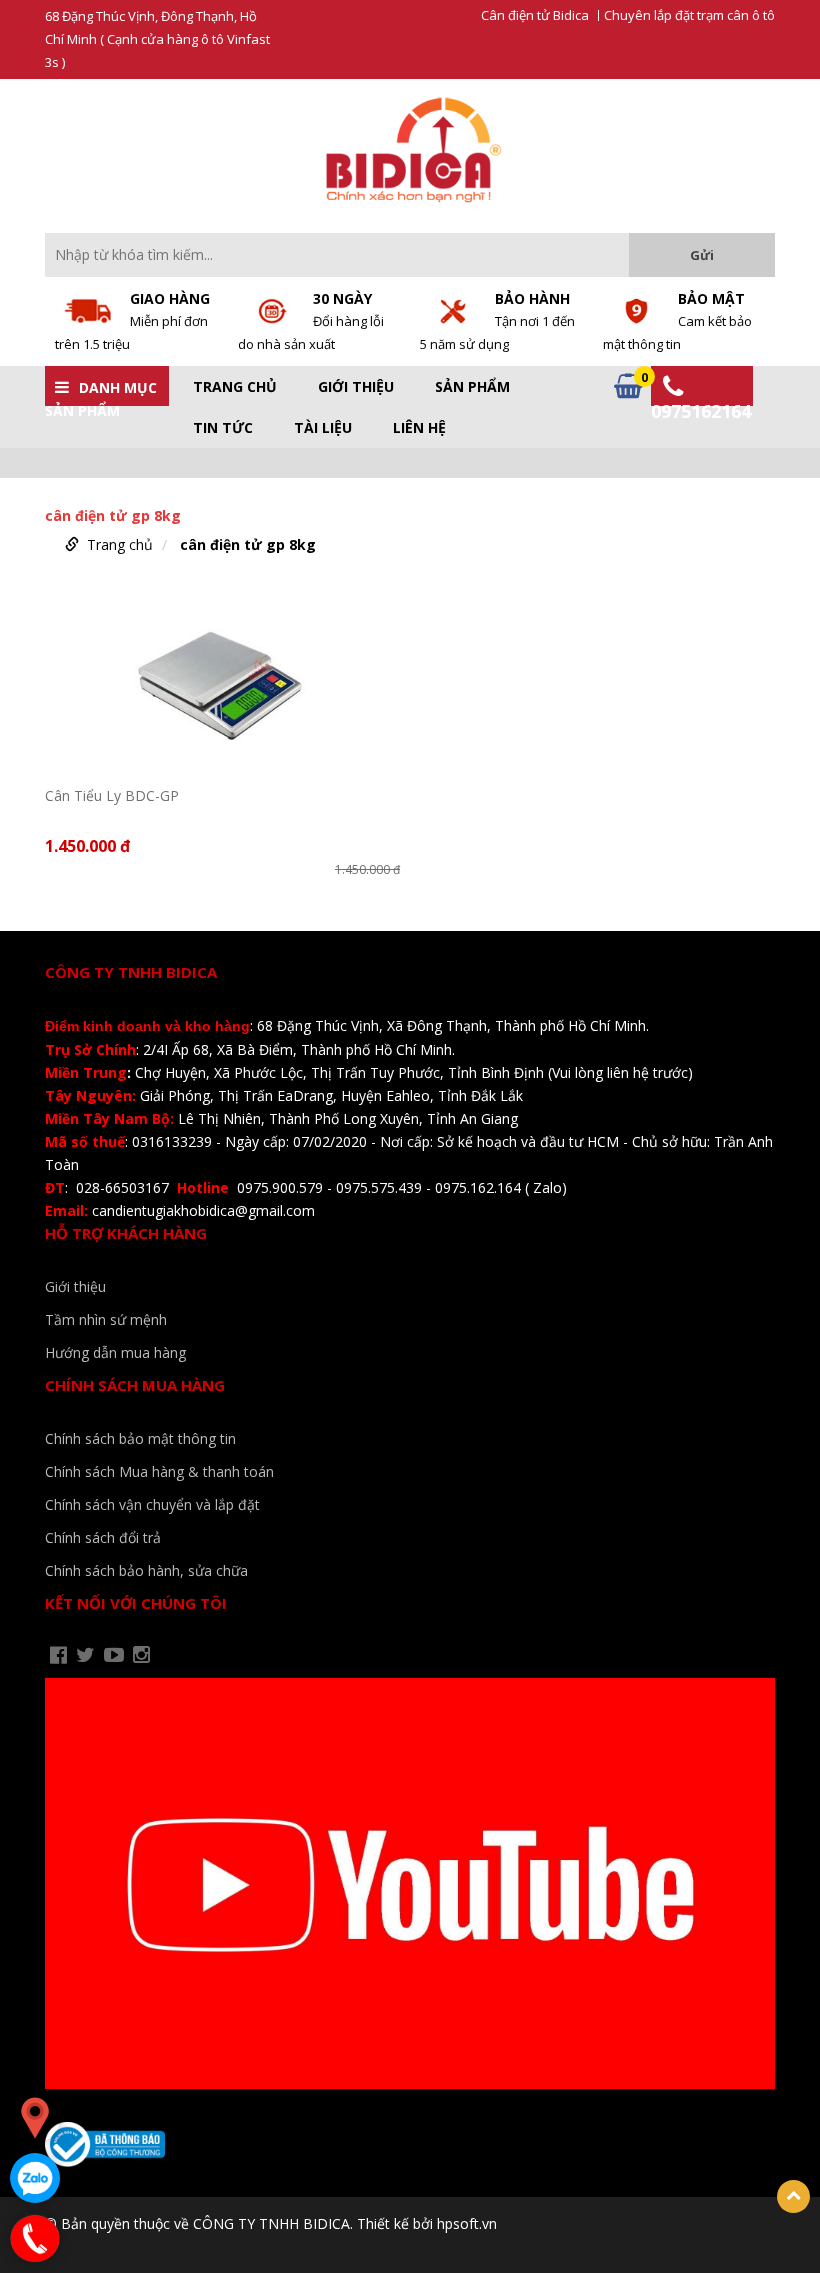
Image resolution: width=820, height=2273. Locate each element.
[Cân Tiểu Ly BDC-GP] (222, 681)
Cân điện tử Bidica (535, 15)
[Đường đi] (35, 2118)
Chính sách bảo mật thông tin (140, 1438)
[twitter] (85, 1655)
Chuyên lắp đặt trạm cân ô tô (689, 15)
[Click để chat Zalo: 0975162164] (35, 2178)
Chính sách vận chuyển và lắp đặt (152, 1504)
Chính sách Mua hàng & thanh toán (159, 1471)
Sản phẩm (472, 387)
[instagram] (141, 1655)
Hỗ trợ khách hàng (126, 1233)
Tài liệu (323, 428)
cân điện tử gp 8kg (248, 544)
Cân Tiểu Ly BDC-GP (112, 795)
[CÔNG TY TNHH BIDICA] (410, 149)
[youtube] (114, 1655)
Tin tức (223, 428)
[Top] (793, 2196)
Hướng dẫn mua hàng (115, 1352)
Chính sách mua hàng (135, 1385)
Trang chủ (235, 387)
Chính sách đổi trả (103, 1537)
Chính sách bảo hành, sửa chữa (146, 1570)
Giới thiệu (356, 387)
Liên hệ (419, 428)
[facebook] (58, 1655)
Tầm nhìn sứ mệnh (106, 1319)
